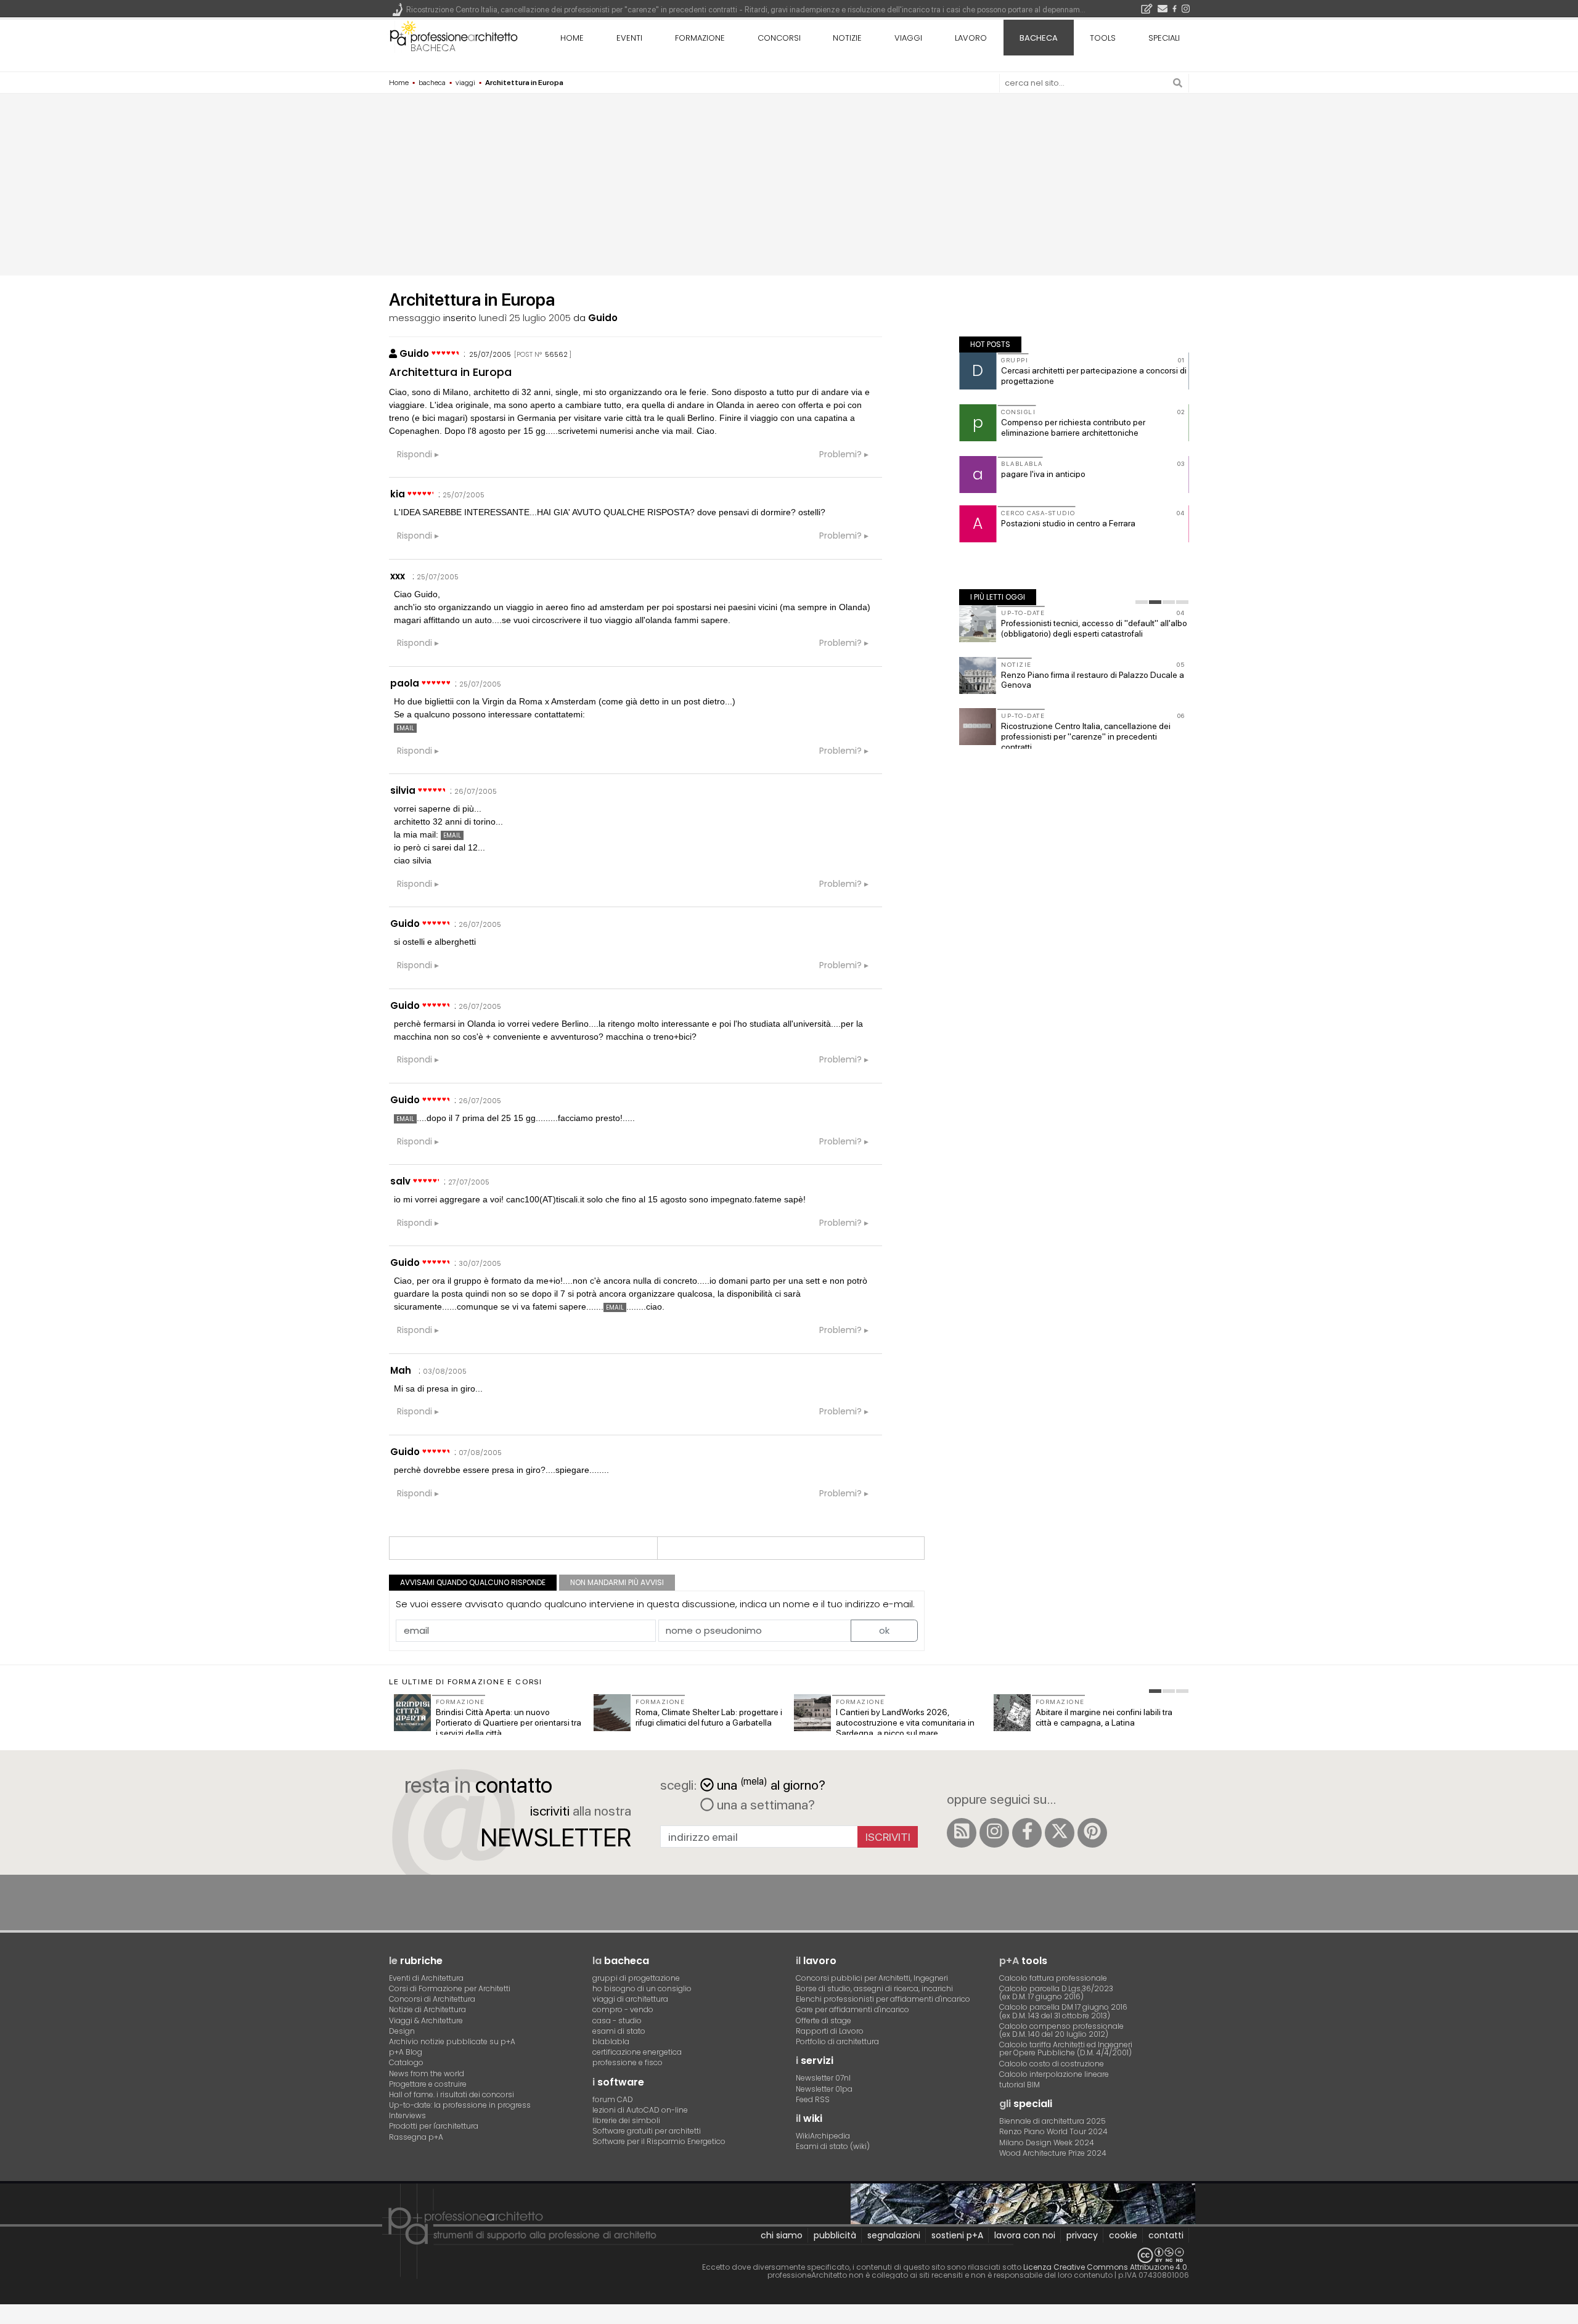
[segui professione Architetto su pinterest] (1092, 1833)
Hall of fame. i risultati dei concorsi (452, 2094)
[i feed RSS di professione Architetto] (962, 1833)
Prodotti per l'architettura (434, 2126)
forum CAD (613, 2099)
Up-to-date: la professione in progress (460, 2105)
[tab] (1142, 602)
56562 (556, 354)
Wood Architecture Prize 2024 (1053, 2153)
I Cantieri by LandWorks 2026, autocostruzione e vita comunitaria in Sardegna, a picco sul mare (905, 1723)
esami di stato (619, 2031)
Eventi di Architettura (426, 1978)
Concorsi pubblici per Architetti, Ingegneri (872, 1978)
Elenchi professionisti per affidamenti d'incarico (883, 1999)
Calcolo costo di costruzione (1052, 2064)
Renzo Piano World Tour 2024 (1053, 2131)
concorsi (779, 38)
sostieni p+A (957, 2235)
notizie (847, 38)
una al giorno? (771, 1784)
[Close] (8, 2319)
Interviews (407, 2115)
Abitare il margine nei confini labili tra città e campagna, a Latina (1104, 1717)
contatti (1166, 2235)
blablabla (611, 2041)
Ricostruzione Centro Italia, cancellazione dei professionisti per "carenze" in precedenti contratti (1086, 736)
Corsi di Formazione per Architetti (450, 1988)
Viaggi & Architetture (426, 2020)
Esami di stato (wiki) (833, 2146)
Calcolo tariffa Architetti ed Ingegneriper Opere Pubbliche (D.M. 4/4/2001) (1066, 2049)
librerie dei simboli (626, 2120)
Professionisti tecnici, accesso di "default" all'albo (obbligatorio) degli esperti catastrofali (1094, 628)
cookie (1123, 2235)
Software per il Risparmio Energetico (659, 2141)
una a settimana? (764, 1804)
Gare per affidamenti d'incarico (852, 2009)
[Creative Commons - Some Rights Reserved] (789, 2255)
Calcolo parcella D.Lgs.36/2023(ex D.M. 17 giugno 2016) (1056, 1992)
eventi (629, 38)
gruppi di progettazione (636, 1978)
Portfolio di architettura (837, 2041)
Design (402, 2031)
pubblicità (835, 2235)
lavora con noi (1025, 2235)
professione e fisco (628, 2062)
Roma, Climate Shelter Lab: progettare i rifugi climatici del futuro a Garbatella (709, 1717)
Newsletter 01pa (824, 2089)
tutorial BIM (1020, 2085)
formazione (700, 38)
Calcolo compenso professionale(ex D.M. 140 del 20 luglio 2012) (1061, 2030)
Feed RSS (813, 2099)
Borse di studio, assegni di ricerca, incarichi (874, 1988)
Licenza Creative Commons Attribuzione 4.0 (1105, 2267)
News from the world (427, 2073)
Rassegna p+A (416, 2137)
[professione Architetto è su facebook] (1027, 1833)
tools (1103, 38)
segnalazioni (894, 2235)
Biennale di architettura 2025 (1053, 2121)
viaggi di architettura (630, 1999)
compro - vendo (623, 2009)
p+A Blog (406, 2052)
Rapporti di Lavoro (830, 2031)
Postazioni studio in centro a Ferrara (1068, 523)
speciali (1164, 38)
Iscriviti (888, 1837)
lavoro (971, 38)
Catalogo (406, 2062)
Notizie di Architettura (427, 2009)
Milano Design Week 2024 (1047, 2143)
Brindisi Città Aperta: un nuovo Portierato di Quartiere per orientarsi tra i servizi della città (509, 1723)
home (572, 38)
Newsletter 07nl (823, 2078)
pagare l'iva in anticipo (1043, 474)
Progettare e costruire (428, 2084)
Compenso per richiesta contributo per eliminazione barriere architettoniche (1073, 427)
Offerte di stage (824, 2020)
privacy (1082, 2235)
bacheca (433, 48)
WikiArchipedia (823, 2136)
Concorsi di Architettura (432, 1999)
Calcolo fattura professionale (1053, 1978)
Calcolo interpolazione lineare (1054, 2074)
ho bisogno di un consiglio (642, 1988)
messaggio (415, 318)
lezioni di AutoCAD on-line (640, 2110)
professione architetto (454, 36)
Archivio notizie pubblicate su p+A (452, 2041)
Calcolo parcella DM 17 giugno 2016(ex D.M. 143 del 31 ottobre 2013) (1063, 2011)
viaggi (908, 38)
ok (884, 1630)
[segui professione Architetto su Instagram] (994, 1833)
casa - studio (617, 2020)
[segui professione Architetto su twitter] (1060, 1833)
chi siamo (782, 2235)
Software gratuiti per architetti (647, 2131)
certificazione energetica (637, 2052)
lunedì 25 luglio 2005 (525, 318)
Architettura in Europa (450, 372)
